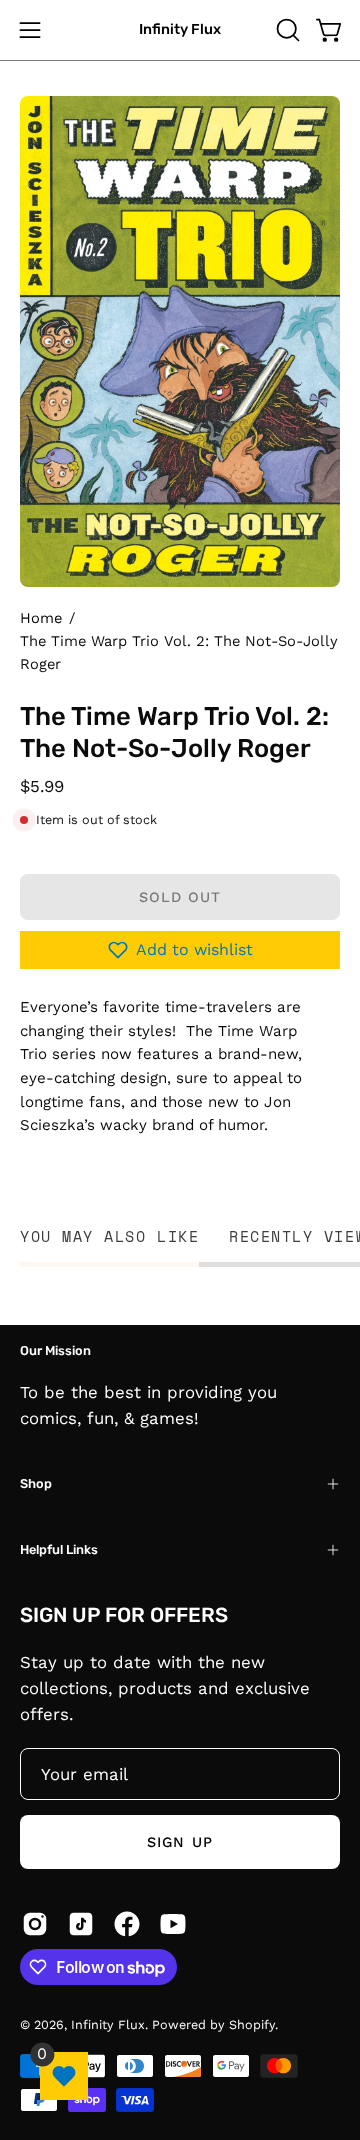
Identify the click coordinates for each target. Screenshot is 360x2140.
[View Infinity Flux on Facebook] (127, 1924)
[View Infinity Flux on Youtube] (173, 1924)
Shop (36, 1483)
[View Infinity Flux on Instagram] (35, 1924)
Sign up (180, 1842)
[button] (286, 30)
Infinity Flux (180, 29)
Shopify (252, 2024)
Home (41, 618)
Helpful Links (59, 1549)
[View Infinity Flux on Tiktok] (81, 1924)
